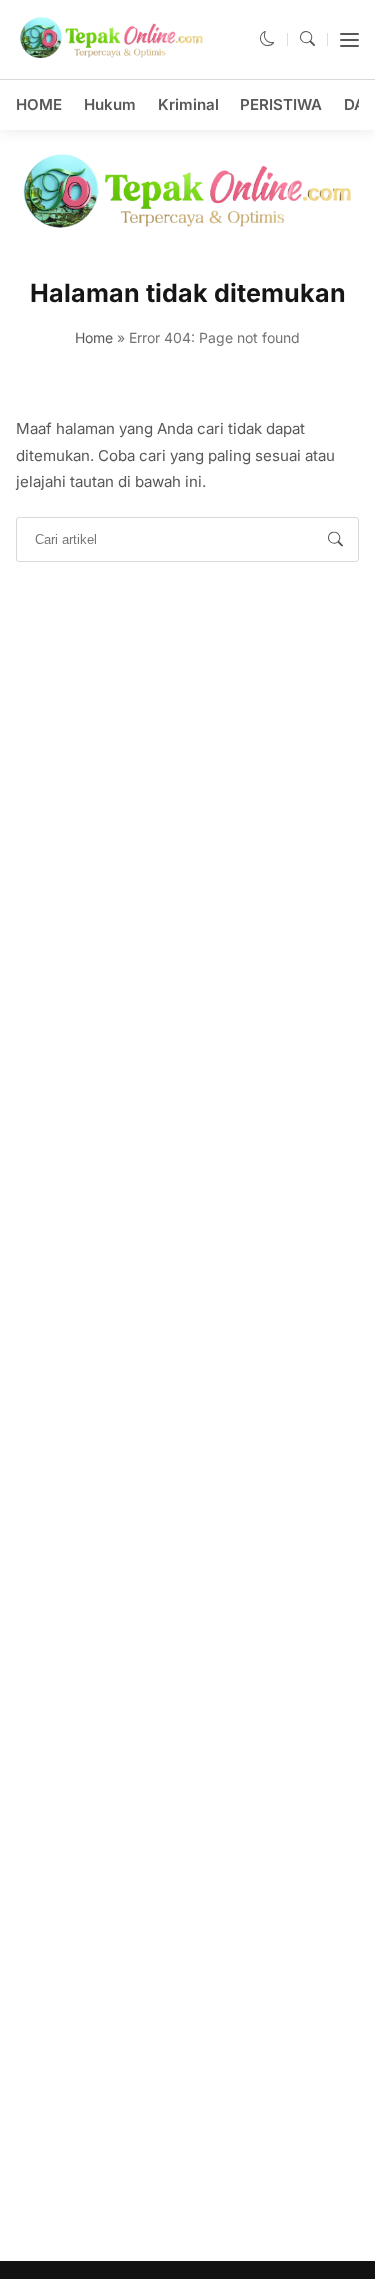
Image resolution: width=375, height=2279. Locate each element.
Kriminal (188, 104)
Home (94, 337)
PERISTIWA (281, 104)
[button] (267, 38)
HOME (39, 104)
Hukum (110, 104)
